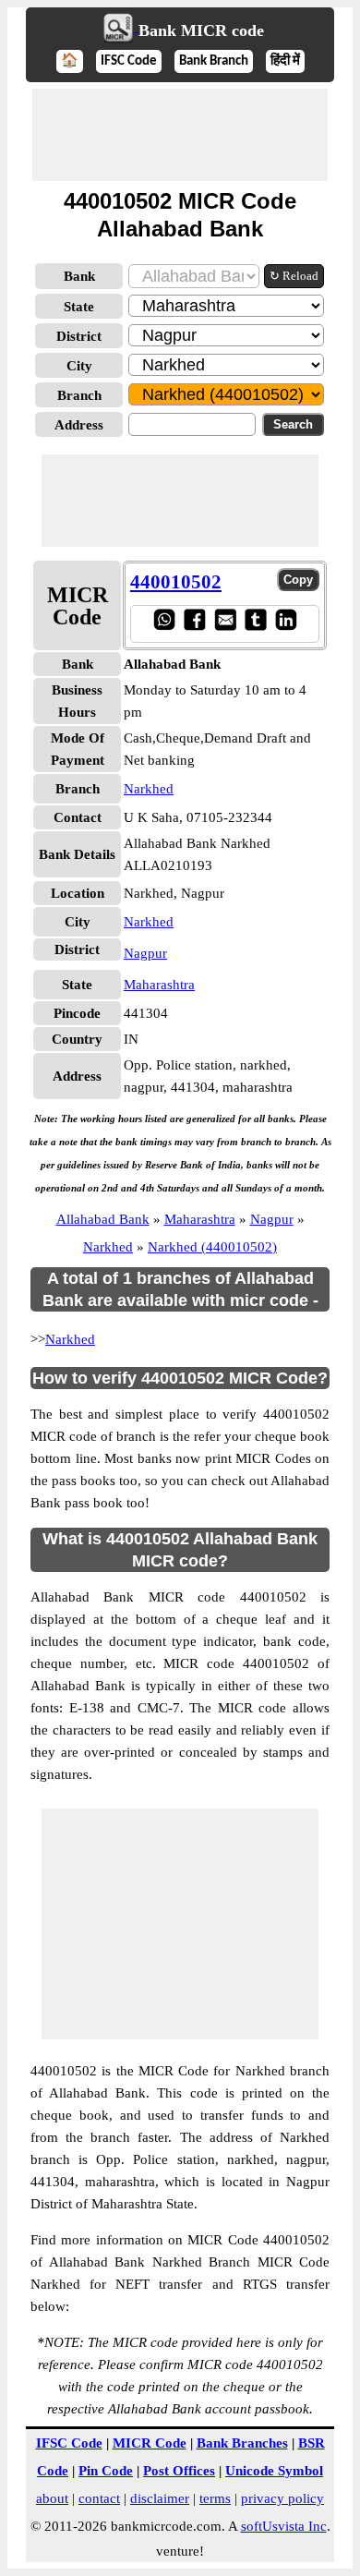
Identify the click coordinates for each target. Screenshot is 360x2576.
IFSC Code (129, 61)
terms (215, 2498)
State (79, 307)
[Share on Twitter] (255, 626)
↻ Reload (294, 276)
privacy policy (282, 2498)
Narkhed (149, 789)
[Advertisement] (180, 135)
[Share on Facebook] (194, 626)
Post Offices (179, 2471)
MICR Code (150, 2443)
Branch (79, 395)
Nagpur (145, 953)
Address (79, 425)
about (52, 2498)
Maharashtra (159, 985)
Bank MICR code (201, 30)
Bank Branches (242, 2443)
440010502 (176, 582)
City (79, 366)
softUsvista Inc (284, 2526)
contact (99, 2498)
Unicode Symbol (274, 2471)
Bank (79, 276)
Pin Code (106, 2471)
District (79, 336)
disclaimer (160, 2498)
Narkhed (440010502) (212, 1247)
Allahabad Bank (103, 1219)
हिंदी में (285, 61)
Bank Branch (214, 61)
